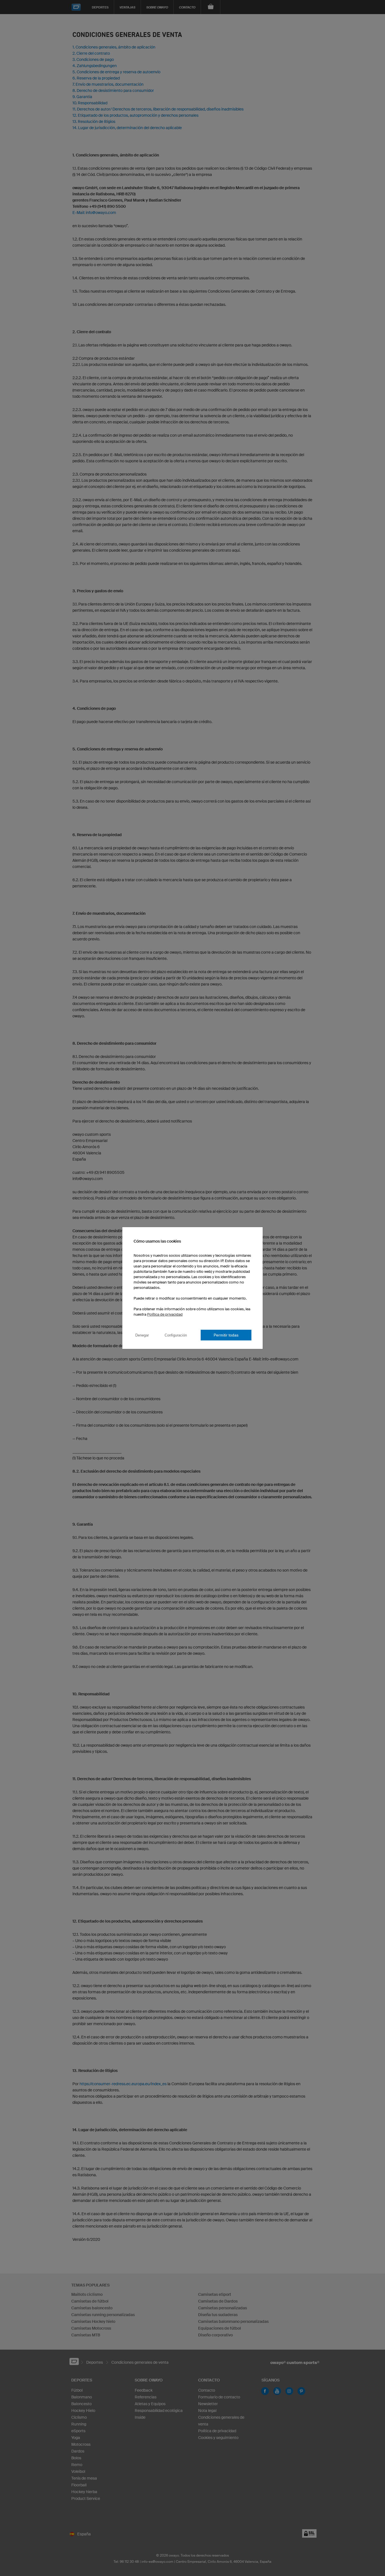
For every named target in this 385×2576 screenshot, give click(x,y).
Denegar (142, 1335)
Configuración (176, 1335)
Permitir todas (226, 1335)
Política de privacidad (165, 1314)
